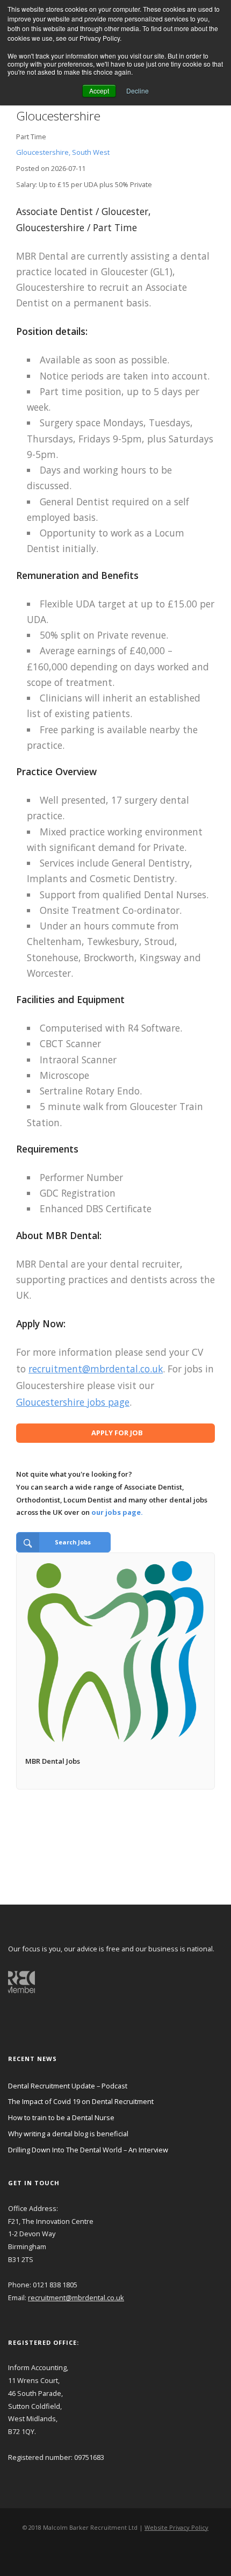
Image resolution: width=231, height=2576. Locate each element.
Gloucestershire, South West (63, 152)
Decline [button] (138, 91)
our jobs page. (117, 1512)
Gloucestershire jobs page (73, 1402)
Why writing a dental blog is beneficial (68, 2134)
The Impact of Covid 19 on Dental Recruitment (81, 2101)
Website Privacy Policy (176, 2527)
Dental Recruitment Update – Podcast (68, 2086)
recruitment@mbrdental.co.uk (96, 1369)
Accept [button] (99, 91)
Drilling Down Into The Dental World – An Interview (88, 2150)
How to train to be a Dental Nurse (61, 2117)
